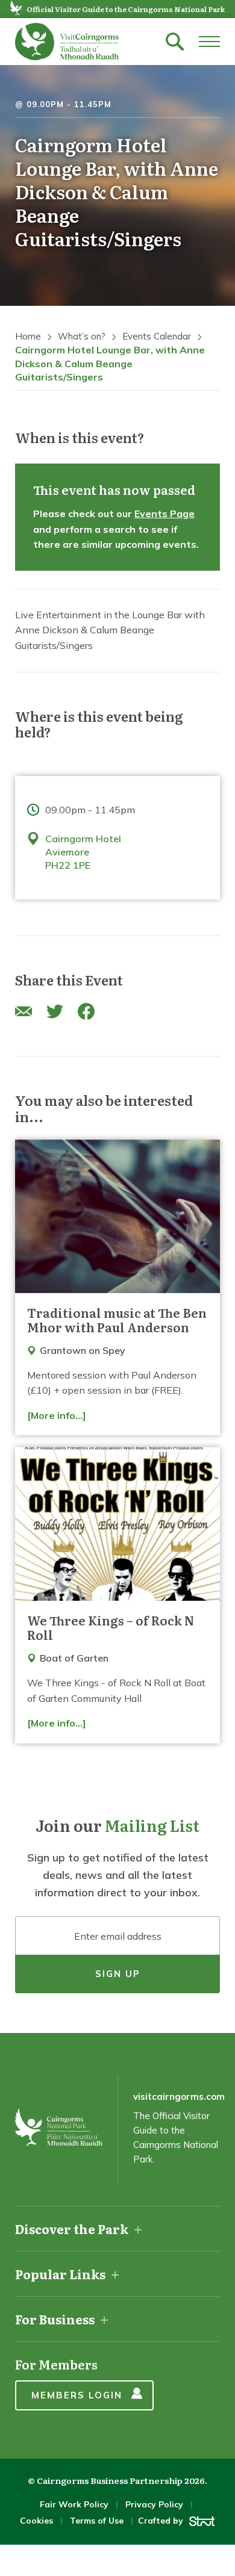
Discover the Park (72, 2229)
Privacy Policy (154, 2504)
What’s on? (82, 336)
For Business (55, 2319)
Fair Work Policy (74, 2504)
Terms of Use (97, 2521)
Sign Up (118, 1974)
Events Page (164, 514)
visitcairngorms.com (179, 2096)
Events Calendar (157, 336)
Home (28, 336)
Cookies (36, 2521)
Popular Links (60, 2274)
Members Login (77, 2395)
